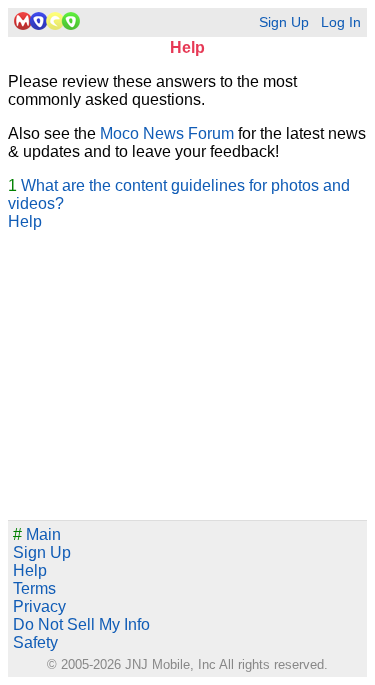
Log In (341, 22)
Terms (34, 588)
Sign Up (284, 22)
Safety (35, 642)
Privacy (39, 606)
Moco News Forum (167, 133)
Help (25, 221)
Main (37, 534)
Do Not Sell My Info (81, 624)
